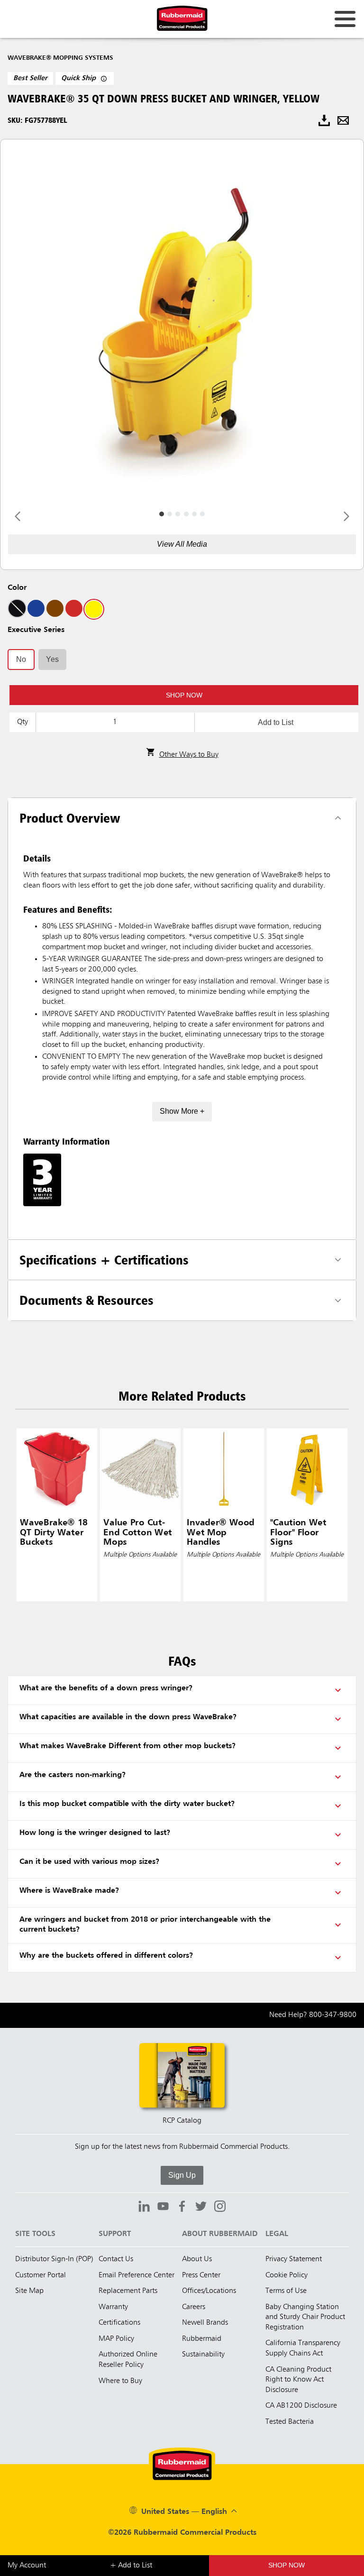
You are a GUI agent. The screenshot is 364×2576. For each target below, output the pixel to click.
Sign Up (182, 2175)
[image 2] (178, 514)
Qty (23, 722)
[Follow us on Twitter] (201, 2208)
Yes (52, 659)
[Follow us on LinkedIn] (144, 2208)
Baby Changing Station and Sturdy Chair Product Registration (305, 2317)
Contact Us (116, 2259)
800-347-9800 (333, 2015)
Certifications (119, 2323)
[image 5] (202, 514)
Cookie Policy (287, 2275)
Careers (194, 2307)
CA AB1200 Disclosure (301, 2406)
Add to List (276, 722)
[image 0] (162, 514)
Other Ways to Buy (189, 755)
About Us (197, 2259)
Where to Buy (120, 2381)
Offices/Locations (209, 2291)
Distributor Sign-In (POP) (54, 2259)
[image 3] (186, 514)
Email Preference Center (136, 2275)
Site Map (29, 2291)
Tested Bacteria (290, 2422)
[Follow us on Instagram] (220, 2208)
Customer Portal (41, 2275)
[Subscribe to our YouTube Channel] (163, 2208)
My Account (27, 2566)
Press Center (201, 2275)
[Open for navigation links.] (345, 19)
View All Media (182, 544)
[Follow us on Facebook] (182, 2208)
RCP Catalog (182, 2121)
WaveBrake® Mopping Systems (60, 58)
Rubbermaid (202, 2339)
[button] (184, 695)
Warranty (113, 2307)
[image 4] (194, 514)
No (21, 659)
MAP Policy (116, 2339)
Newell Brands (205, 2323)
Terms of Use (286, 2291)
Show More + (182, 1111)
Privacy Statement (294, 2259)
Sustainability (203, 2355)
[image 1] (170, 514)
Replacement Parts (128, 2291)
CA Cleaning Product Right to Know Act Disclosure (298, 2380)
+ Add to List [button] (131, 2566)
